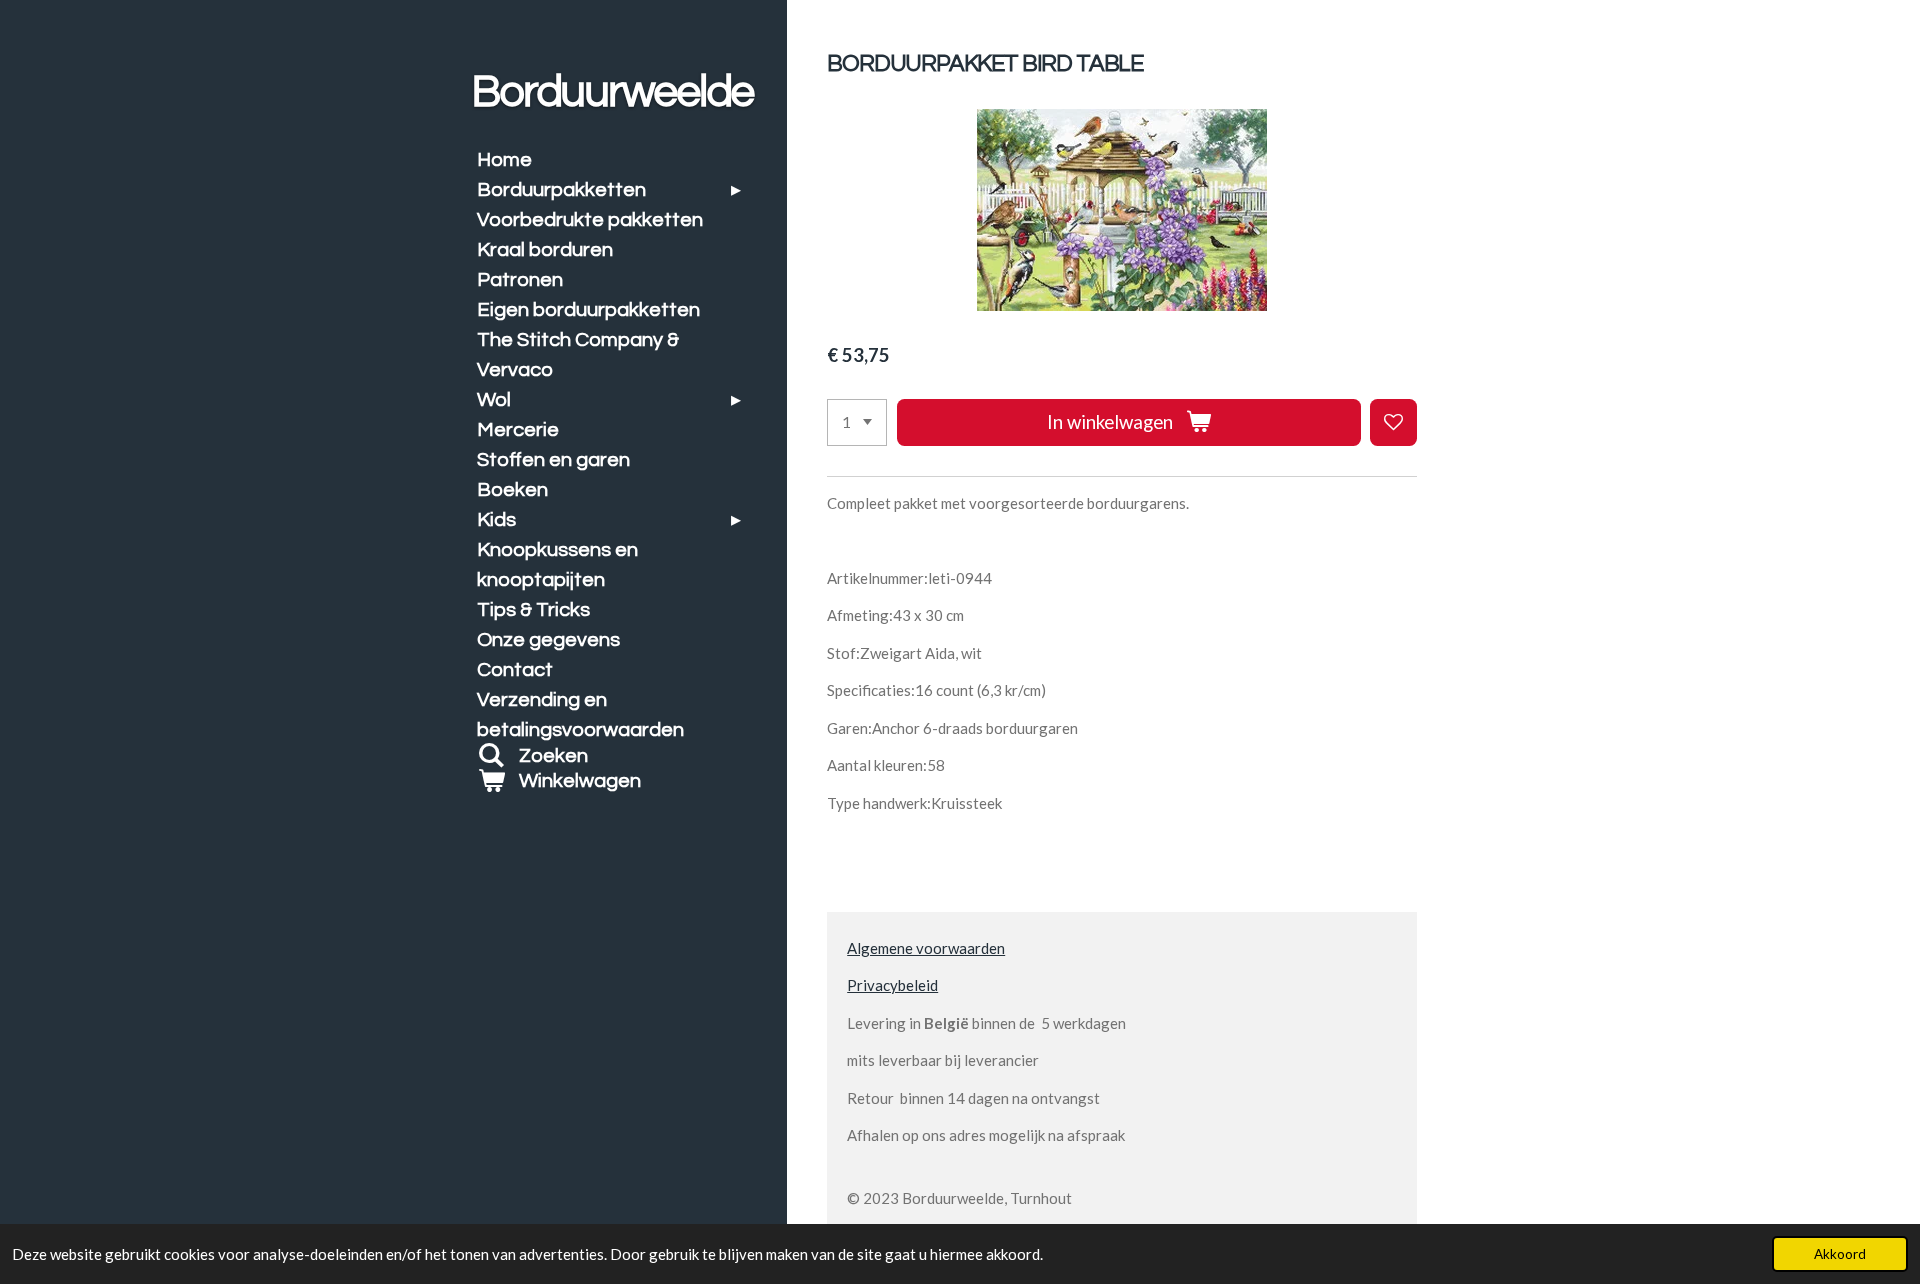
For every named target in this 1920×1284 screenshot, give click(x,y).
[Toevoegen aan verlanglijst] (1393, 422)
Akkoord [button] (1840, 1254)
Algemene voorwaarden (926, 948)
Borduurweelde (612, 92)
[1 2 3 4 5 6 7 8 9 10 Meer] (857, 422)
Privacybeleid (892, 985)
